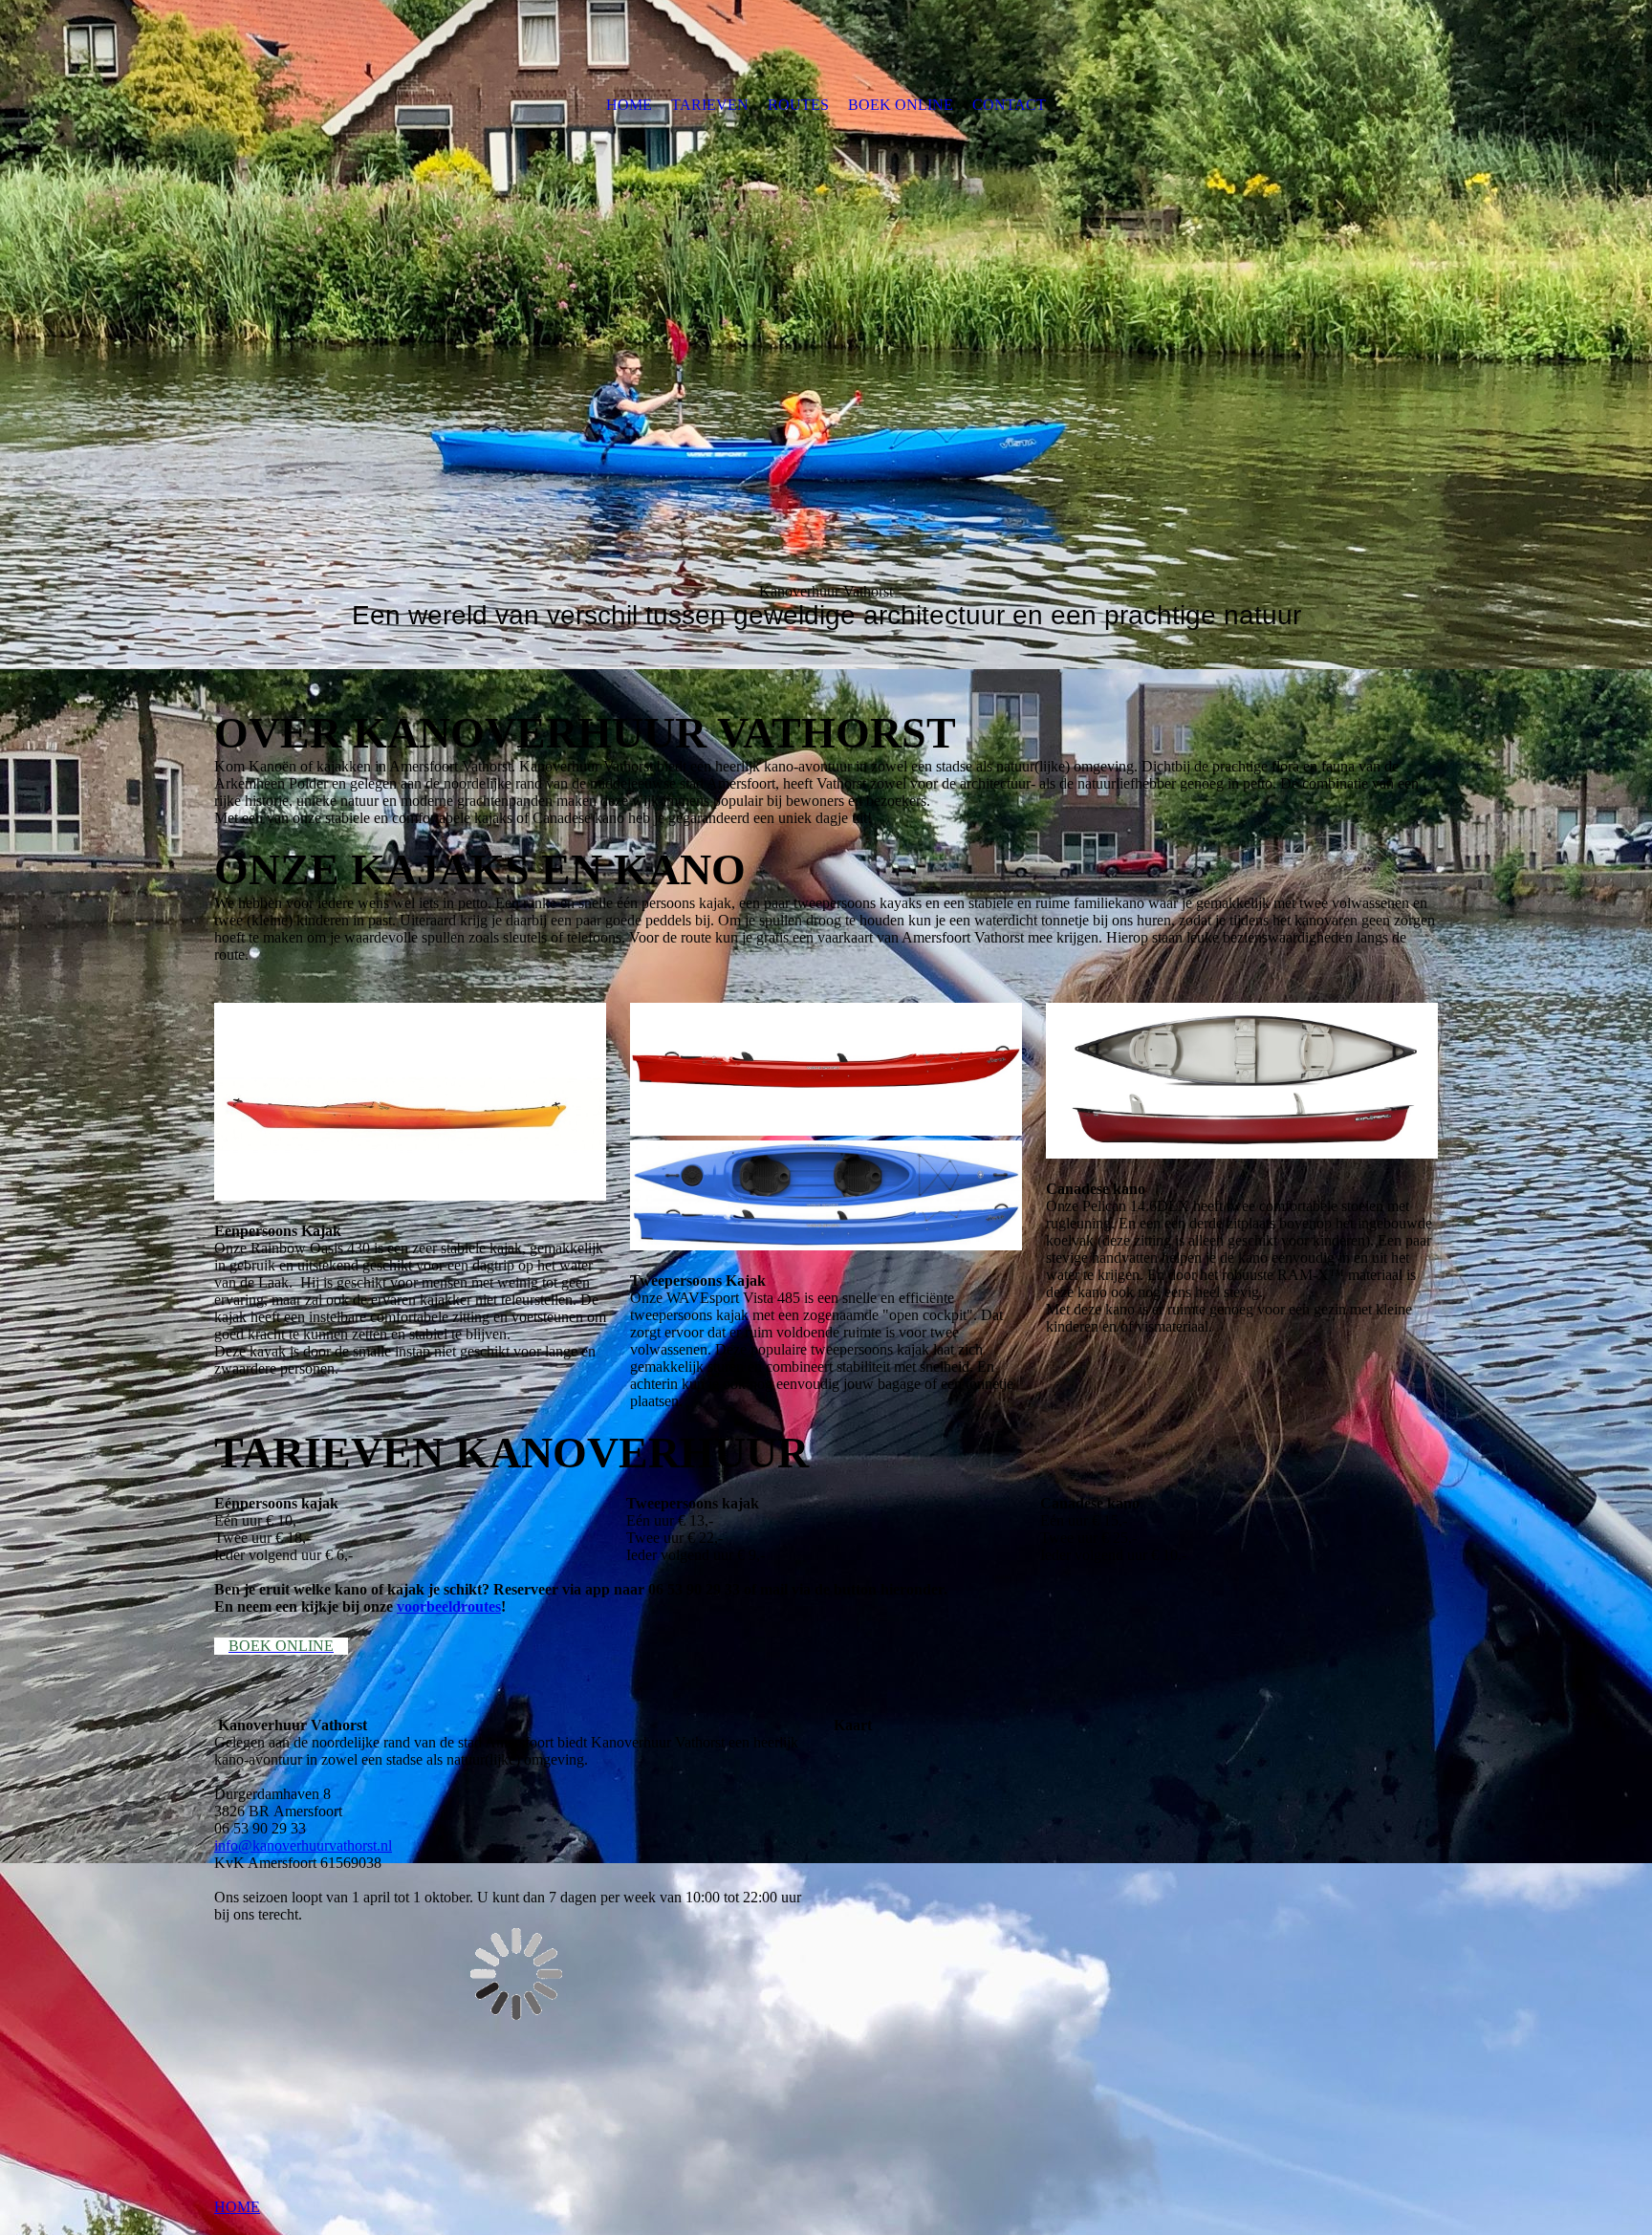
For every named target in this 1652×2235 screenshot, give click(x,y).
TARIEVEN (710, 105)
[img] (826, 335)
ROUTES (798, 105)
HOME (629, 105)
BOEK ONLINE (901, 105)
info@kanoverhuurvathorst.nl (303, 1845)
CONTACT (1009, 105)
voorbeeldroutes (449, 1606)
